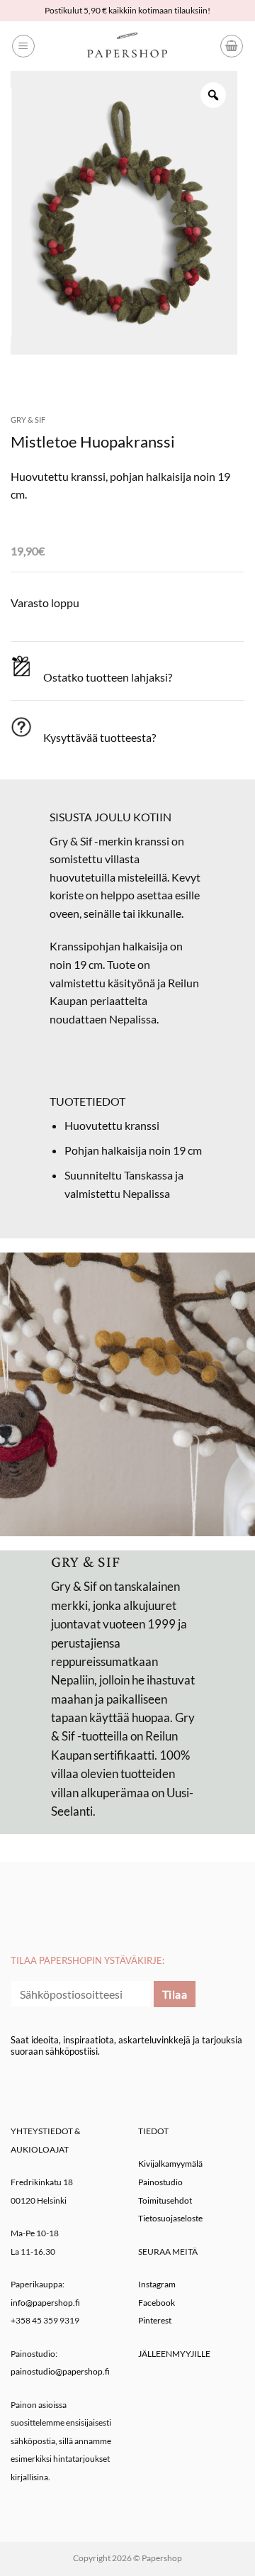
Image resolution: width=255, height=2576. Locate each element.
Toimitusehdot (165, 2200)
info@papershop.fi (45, 2303)
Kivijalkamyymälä (170, 2164)
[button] (23, 46)
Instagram (157, 2284)
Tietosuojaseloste (170, 2218)
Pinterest (155, 2320)
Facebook (157, 2303)
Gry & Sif (28, 420)
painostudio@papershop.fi (60, 2371)
